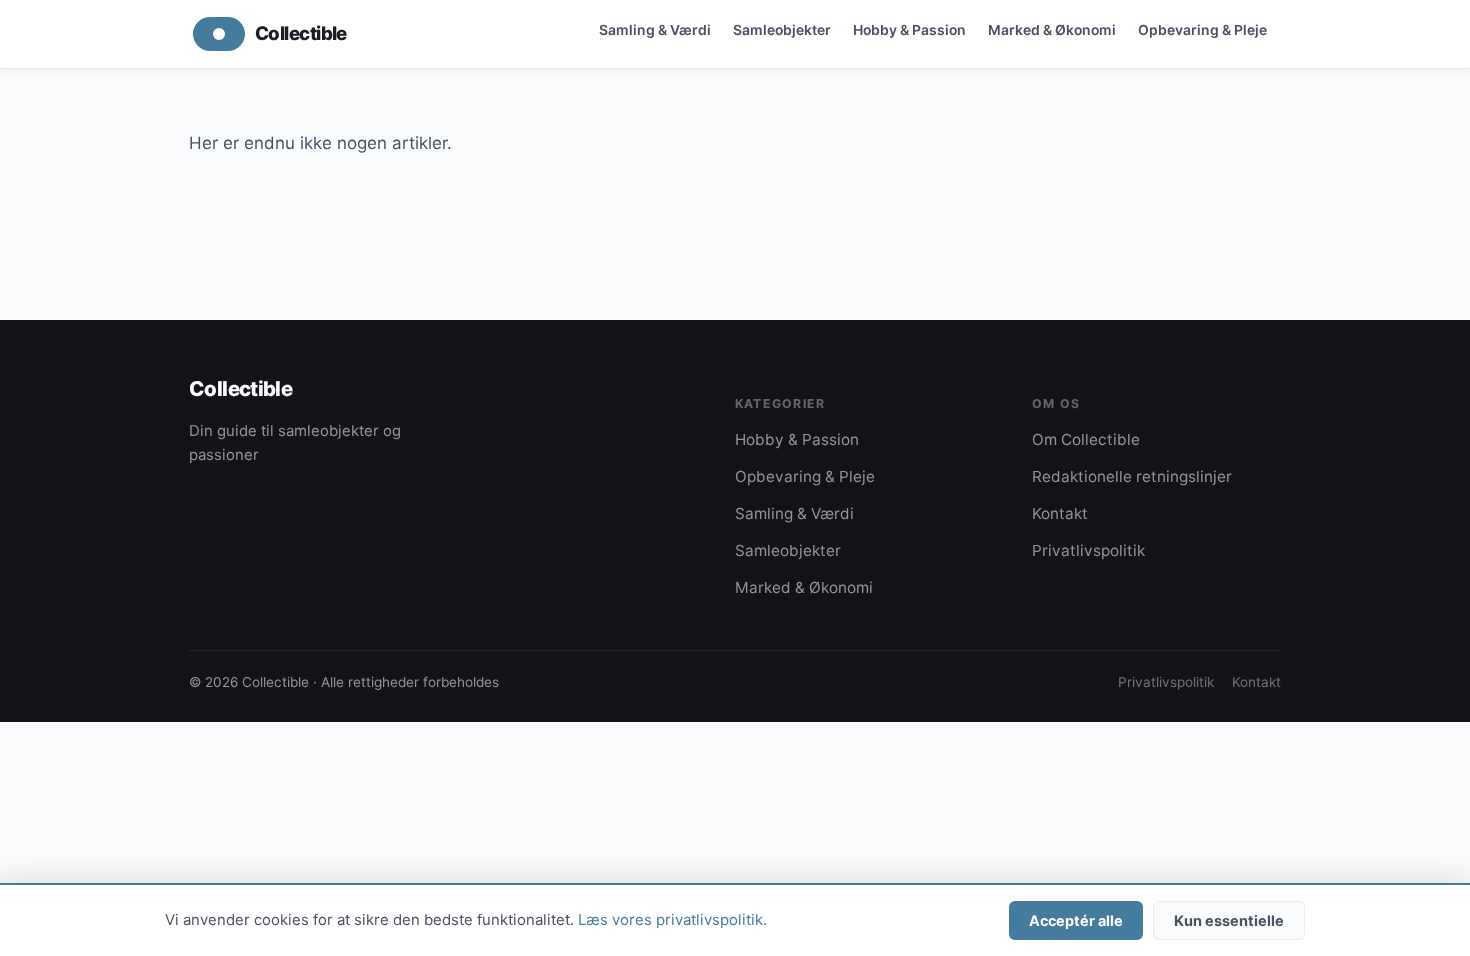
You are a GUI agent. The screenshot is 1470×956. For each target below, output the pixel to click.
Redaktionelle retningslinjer (1132, 476)
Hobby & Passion (909, 29)
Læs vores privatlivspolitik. (672, 920)
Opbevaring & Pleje (1202, 29)
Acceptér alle (1076, 920)
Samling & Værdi (655, 29)
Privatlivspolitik (1088, 550)
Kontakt (1060, 513)
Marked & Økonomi (1052, 29)
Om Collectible (1086, 439)
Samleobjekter (782, 29)
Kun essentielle (1229, 920)
